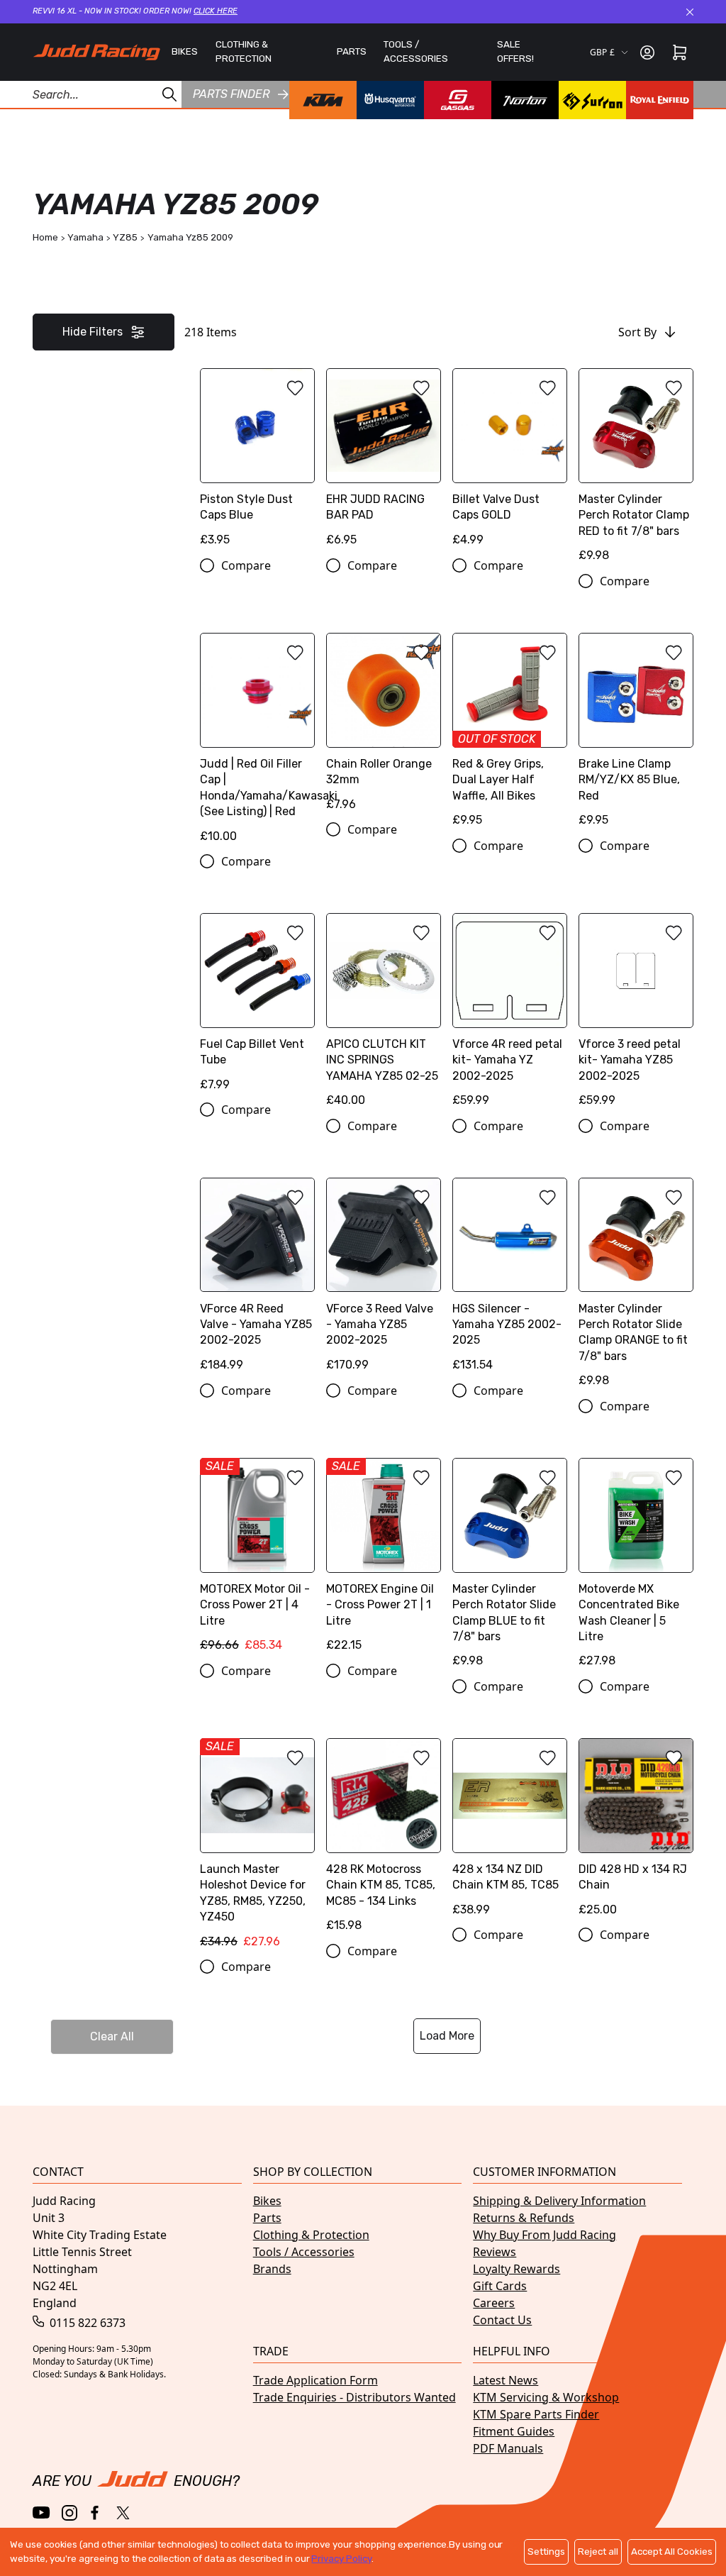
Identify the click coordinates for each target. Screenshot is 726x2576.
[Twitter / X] (123, 2513)
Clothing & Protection (311, 2235)
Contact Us (502, 2320)
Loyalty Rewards (516, 2269)
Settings (546, 2552)
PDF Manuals (508, 2448)
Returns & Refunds (524, 2218)
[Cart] (680, 52)
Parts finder (231, 94)
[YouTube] (41, 2513)
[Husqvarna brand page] (390, 100)
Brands (272, 2269)
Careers (494, 2303)
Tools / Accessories (304, 2252)
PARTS (352, 51)
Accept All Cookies (672, 2552)
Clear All (112, 2036)
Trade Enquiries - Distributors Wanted (354, 2397)
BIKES (185, 51)
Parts (267, 2218)
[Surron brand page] (592, 100)
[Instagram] (69, 2513)
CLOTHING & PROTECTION (244, 51)
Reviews (495, 2252)
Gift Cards (500, 2286)
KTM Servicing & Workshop (546, 2397)
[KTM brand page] (323, 100)
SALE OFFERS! (515, 51)
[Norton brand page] (525, 100)
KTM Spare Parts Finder (536, 2414)
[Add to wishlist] (295, 388)
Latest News (506, 2380)
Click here (216, 11)
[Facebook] (96, 2513)
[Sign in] (647, 52)
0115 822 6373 (86, 2323)
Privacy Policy (341, 2559)
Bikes (267, 2201)
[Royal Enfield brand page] (660, 100)
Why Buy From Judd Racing (544, 2235)
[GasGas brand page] (458, 100)
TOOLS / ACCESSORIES (416, 51)
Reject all (598, 2552)
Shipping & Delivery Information (559, 2201)
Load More (447, 2036)
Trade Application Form (315, 2380)
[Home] (96, 52)
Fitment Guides (514, 2431)
